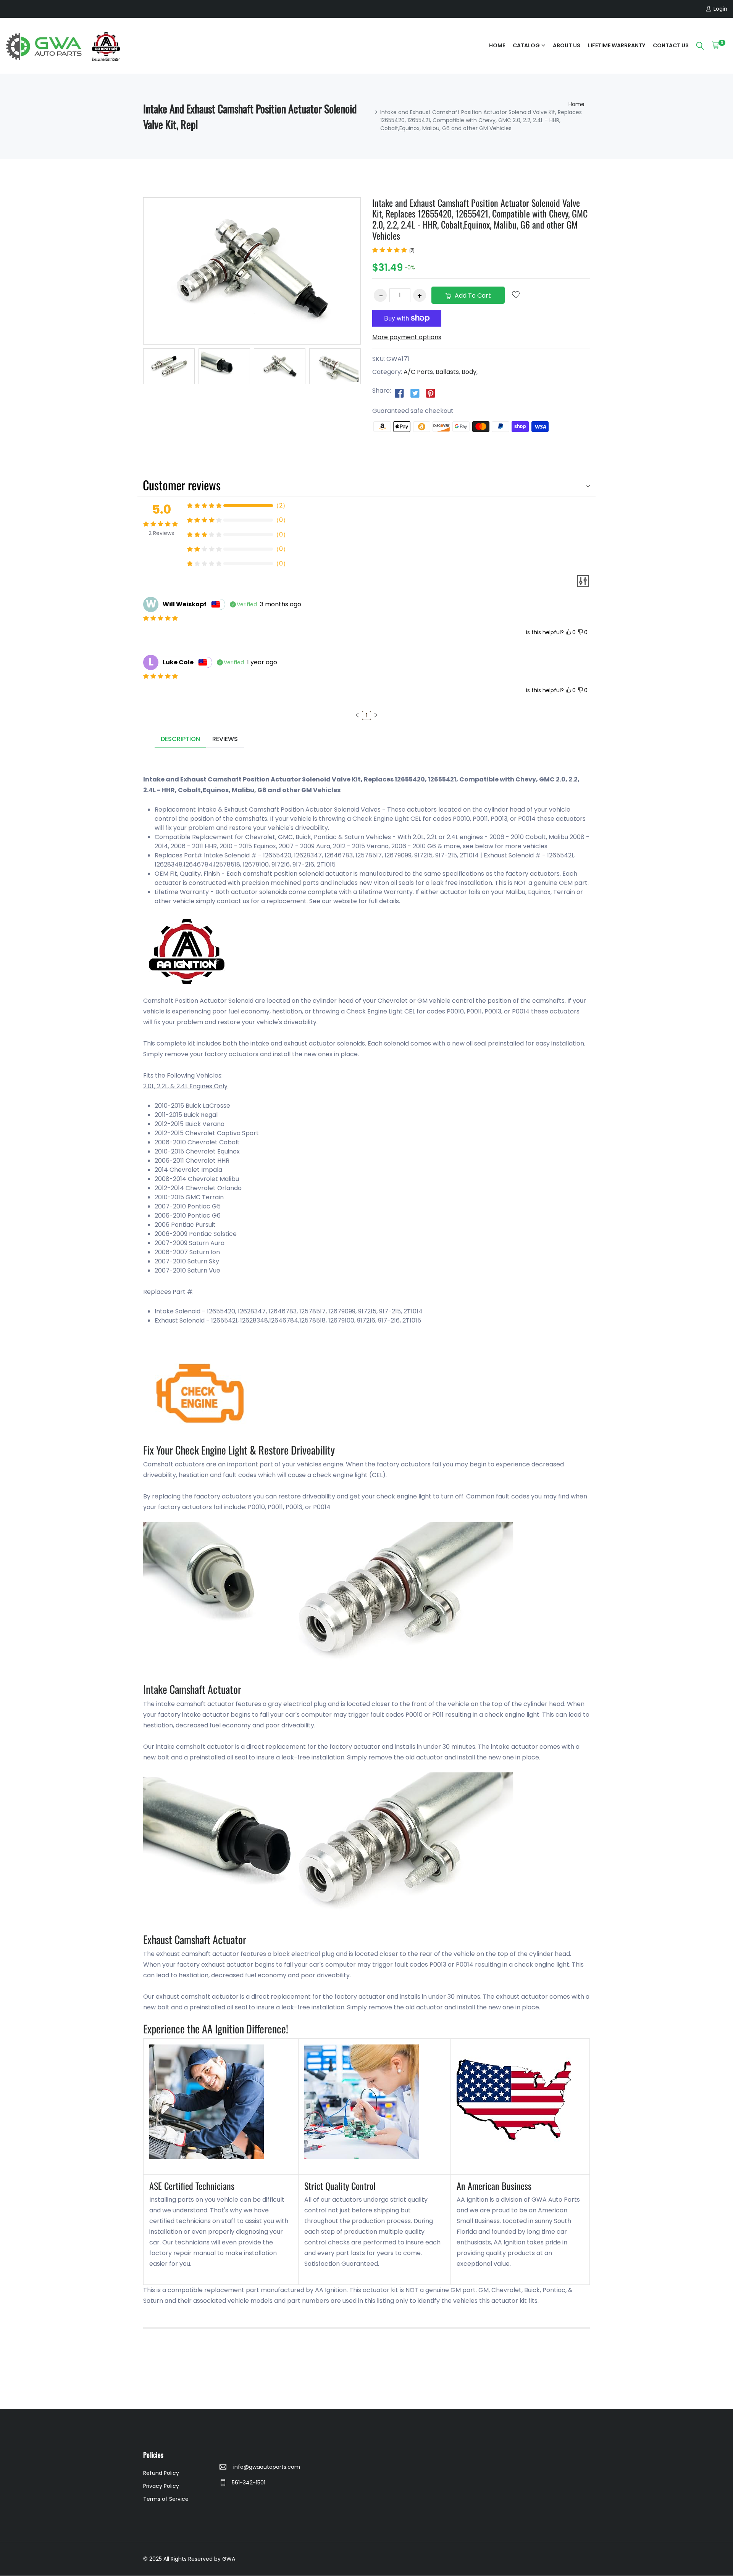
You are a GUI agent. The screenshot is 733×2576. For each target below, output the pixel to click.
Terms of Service (166, 2499)
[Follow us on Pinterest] (431, 393)
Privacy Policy (161, 2486)
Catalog (526, 45)
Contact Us (671, 45)
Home (497, 45)
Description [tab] (180, 739)
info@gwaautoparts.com (266, 2467)
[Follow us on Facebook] (399, 393)
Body (469, 372)
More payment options (407, 337)
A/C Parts (418, 372)
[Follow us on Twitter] (415, 393)
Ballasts (447, 372)
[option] (169, 366)
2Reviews (161, 533)
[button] (357, 715)
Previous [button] (132, 368)
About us (567, 45)
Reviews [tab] (225, 739)
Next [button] (372, 368)
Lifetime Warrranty (617, 45)
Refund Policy (161, 2473)
